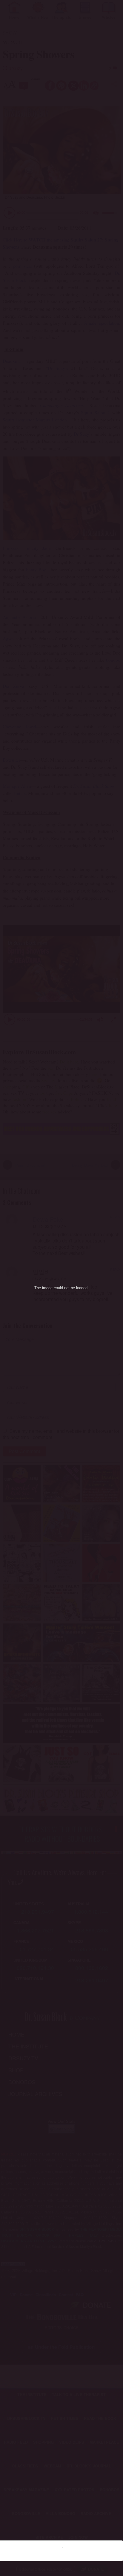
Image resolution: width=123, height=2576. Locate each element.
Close (111, 2547)
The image (43, 1288)
